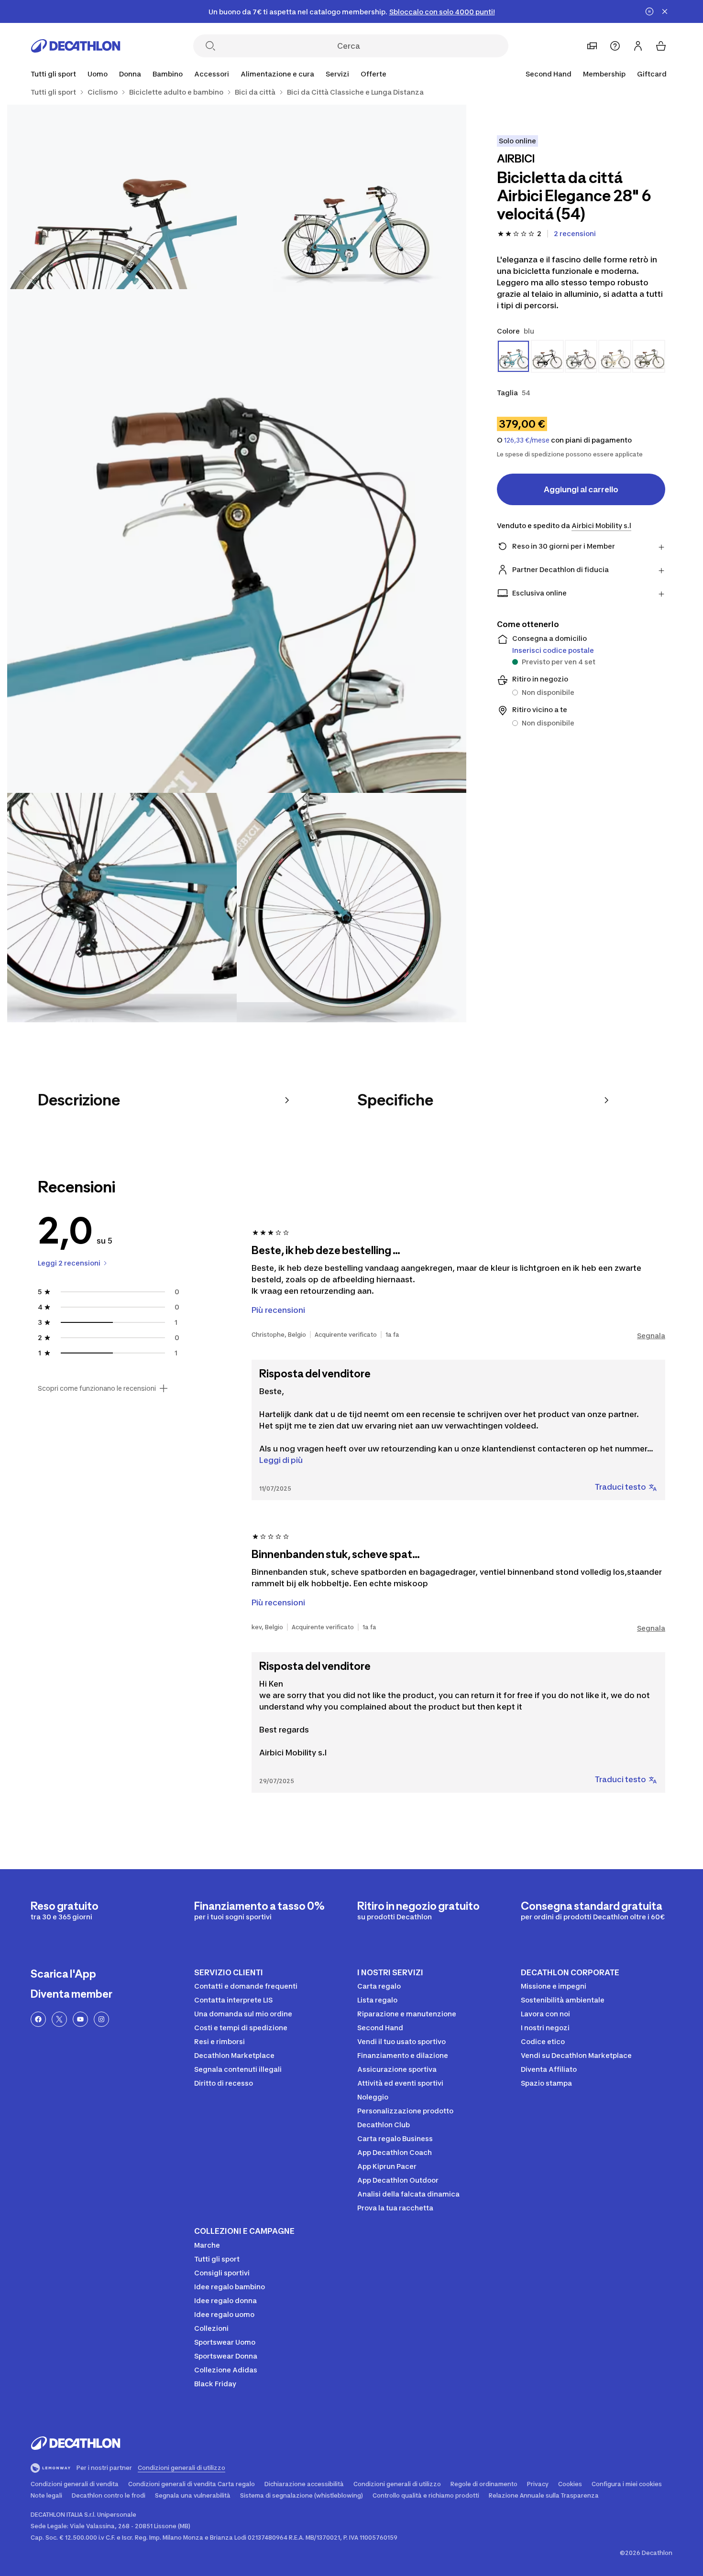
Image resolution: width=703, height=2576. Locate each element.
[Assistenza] (615, 46)
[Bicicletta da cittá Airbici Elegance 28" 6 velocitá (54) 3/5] (237, 563)
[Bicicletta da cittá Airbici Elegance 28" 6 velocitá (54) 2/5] (122, 219)
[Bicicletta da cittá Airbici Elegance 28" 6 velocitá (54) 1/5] (351, 219)
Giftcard (652, 74)
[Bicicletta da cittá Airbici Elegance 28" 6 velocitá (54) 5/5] (351, 908)
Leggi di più (281, 1460)
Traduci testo (621, 1487)
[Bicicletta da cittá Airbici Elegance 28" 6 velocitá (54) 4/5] (122, 908)
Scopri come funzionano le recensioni (97, 1388)
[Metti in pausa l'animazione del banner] (649, 11)
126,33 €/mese (527, 440)
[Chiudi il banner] (665, 11)
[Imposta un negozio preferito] (592, 46)
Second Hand (549, 74)
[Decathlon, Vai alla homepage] (76, 46)
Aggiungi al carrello (581, 489)
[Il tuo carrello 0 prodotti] (661, 46)
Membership (604, 74)
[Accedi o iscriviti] (638, 46)
